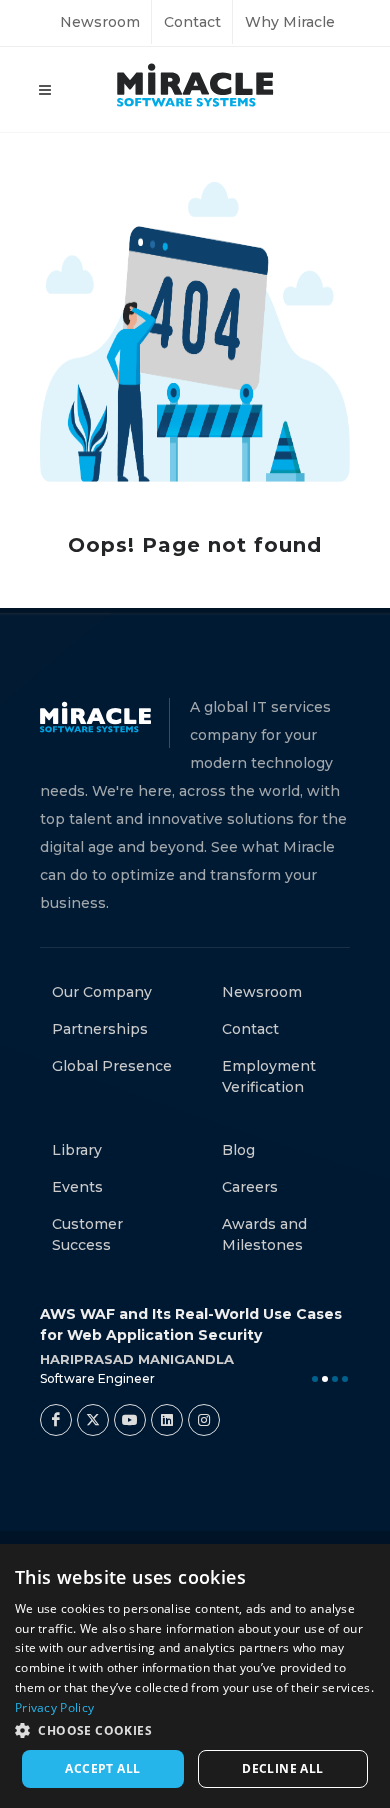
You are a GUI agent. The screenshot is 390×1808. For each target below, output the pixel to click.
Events (77, 1187)
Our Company (102, 992)
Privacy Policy (54, 1707)
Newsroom (100, 22)
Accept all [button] (102, 1768)
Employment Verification (269, 1076)
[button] (195, 1730)
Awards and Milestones (264, 1234)
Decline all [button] (282, 1768)
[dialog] (195, 1676)
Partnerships (100, 1029)
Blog (238, 1150)
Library (77, 1150)
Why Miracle (290, 22)
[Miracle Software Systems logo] (195, 84)
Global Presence (112, 1066)
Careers (250, 1187)
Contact (192, 22)
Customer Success (87, 1234)
